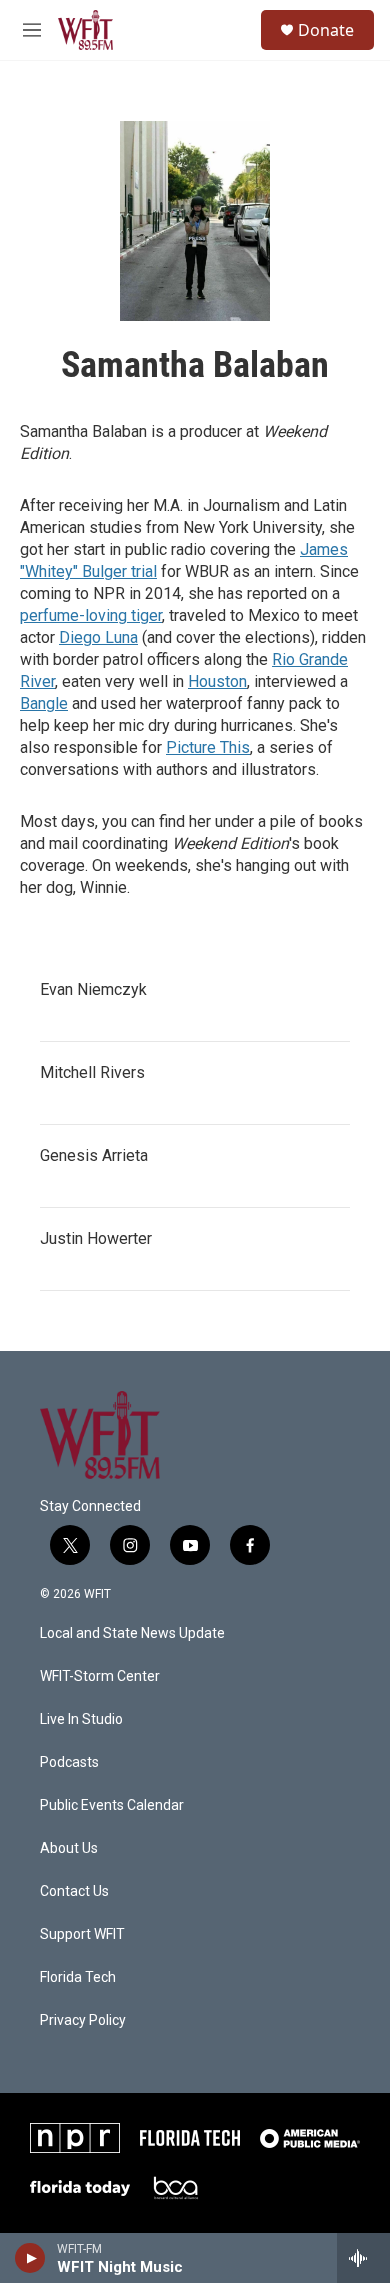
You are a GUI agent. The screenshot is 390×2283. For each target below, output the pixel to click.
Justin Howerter (96, 1238)
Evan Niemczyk (93, 989)
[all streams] (363, 2258)
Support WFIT (82, 1934)
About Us (69, 1848)
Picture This (208, 747)
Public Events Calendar (112, 1805)
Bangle (44, 703)
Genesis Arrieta (94, 1155)
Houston (217, 681)
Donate (326, 30)
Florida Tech (78, 1977)
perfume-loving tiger (91, 615)
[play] (30, 2258)
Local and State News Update (132, 1633)
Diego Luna (98, 637)
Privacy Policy (83, 2020)
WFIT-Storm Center (100, 1676)
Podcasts (69, 1762)
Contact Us (74, 1891)
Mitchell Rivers (92, 1072)
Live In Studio (81, 1719)
